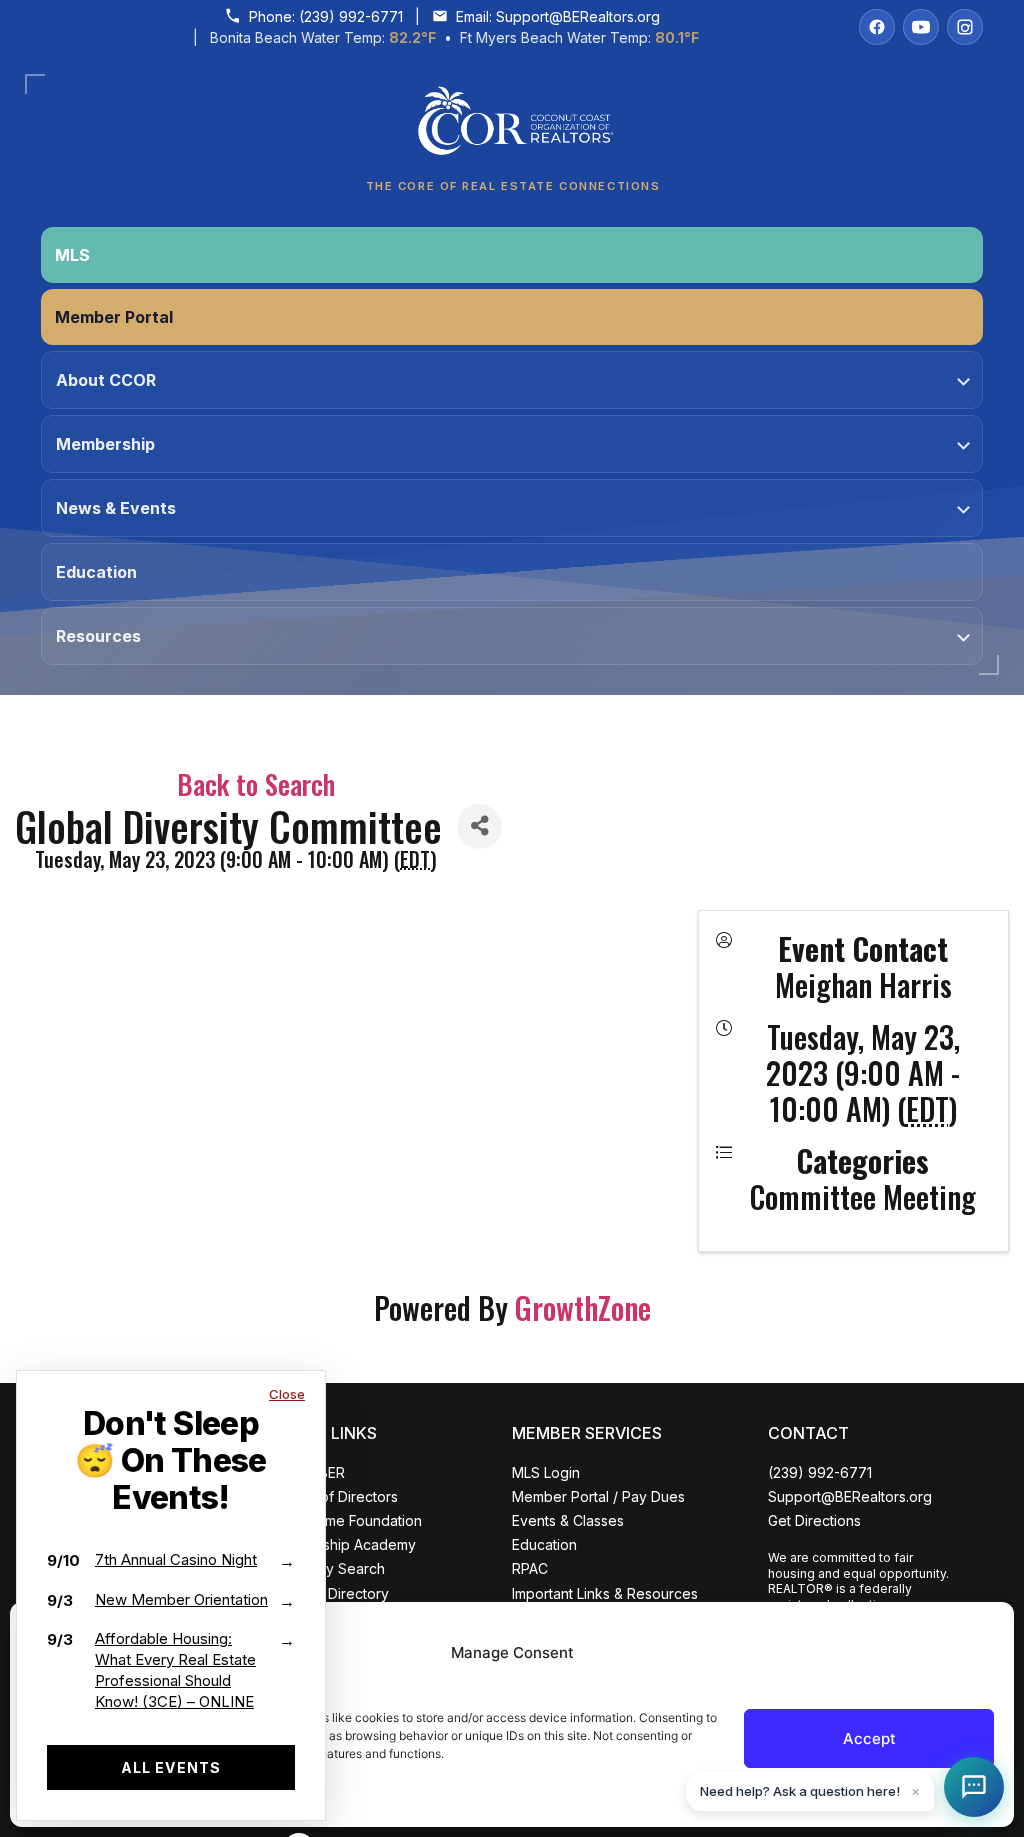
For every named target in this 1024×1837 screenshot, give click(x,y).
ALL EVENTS (171, 1767)
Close (287, 1394)
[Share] (479, 826)
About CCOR (106, 380)
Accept (869, 1738)
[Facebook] (877, 27)
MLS (72, 255)
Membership (105, 444)
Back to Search (256, 784)
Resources (98, 636)
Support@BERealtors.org (578, 16)
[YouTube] (921, 27)
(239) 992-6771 (351, 16)
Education (96, 572)
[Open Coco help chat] (974, 1787)
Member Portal (114, 317)
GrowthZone (583, 1307)
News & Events (116, 508)
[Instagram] (965, 27)
